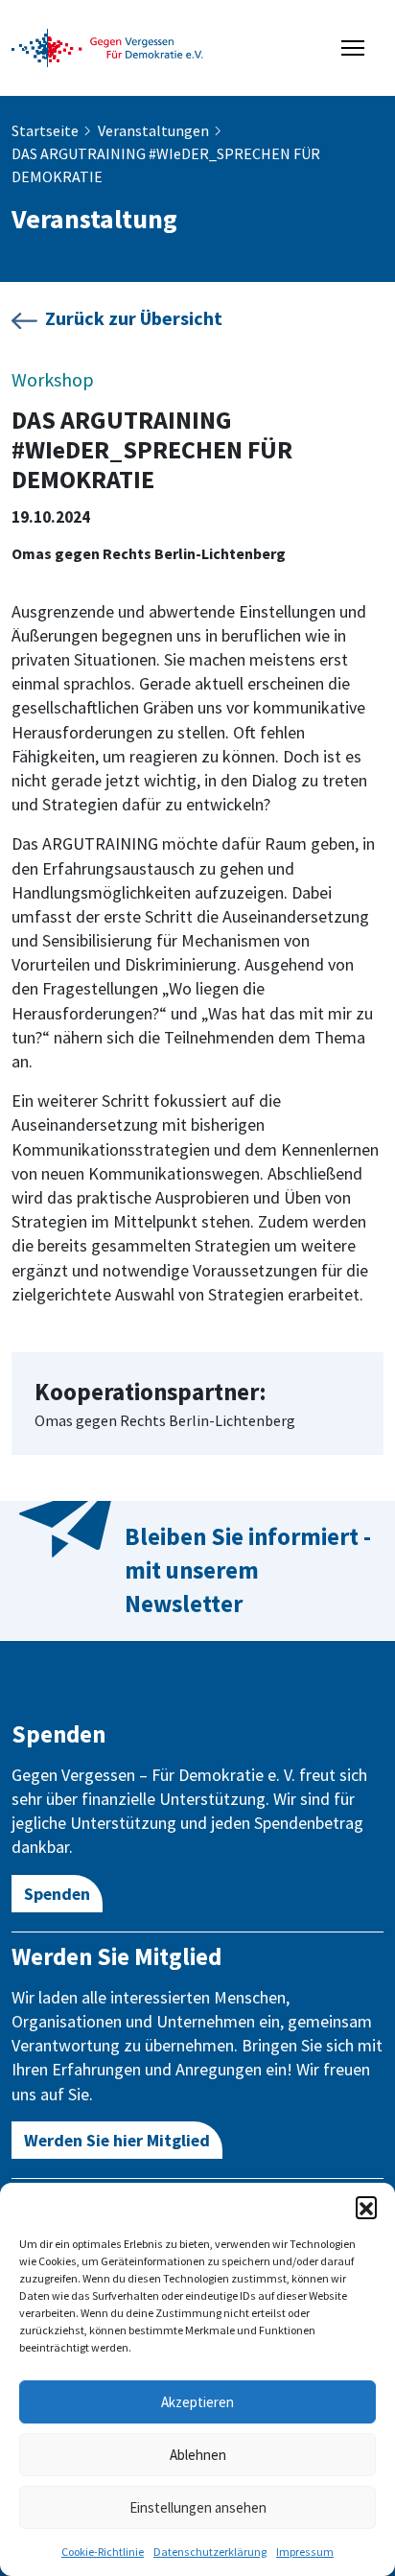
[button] (366, 2207)
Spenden (57, 1894)
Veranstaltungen (153, 130)
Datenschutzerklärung (210, 2552)
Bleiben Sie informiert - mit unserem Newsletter (248, 1570)
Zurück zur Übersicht (134, 318)
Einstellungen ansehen (198, 2507)
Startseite (45, 130)
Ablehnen (198, 2455)
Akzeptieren (197, 2402)
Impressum (305, 2552)
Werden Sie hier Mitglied (117, 2140)
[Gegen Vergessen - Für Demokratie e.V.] (107, 46)
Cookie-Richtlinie (103, 2552)
